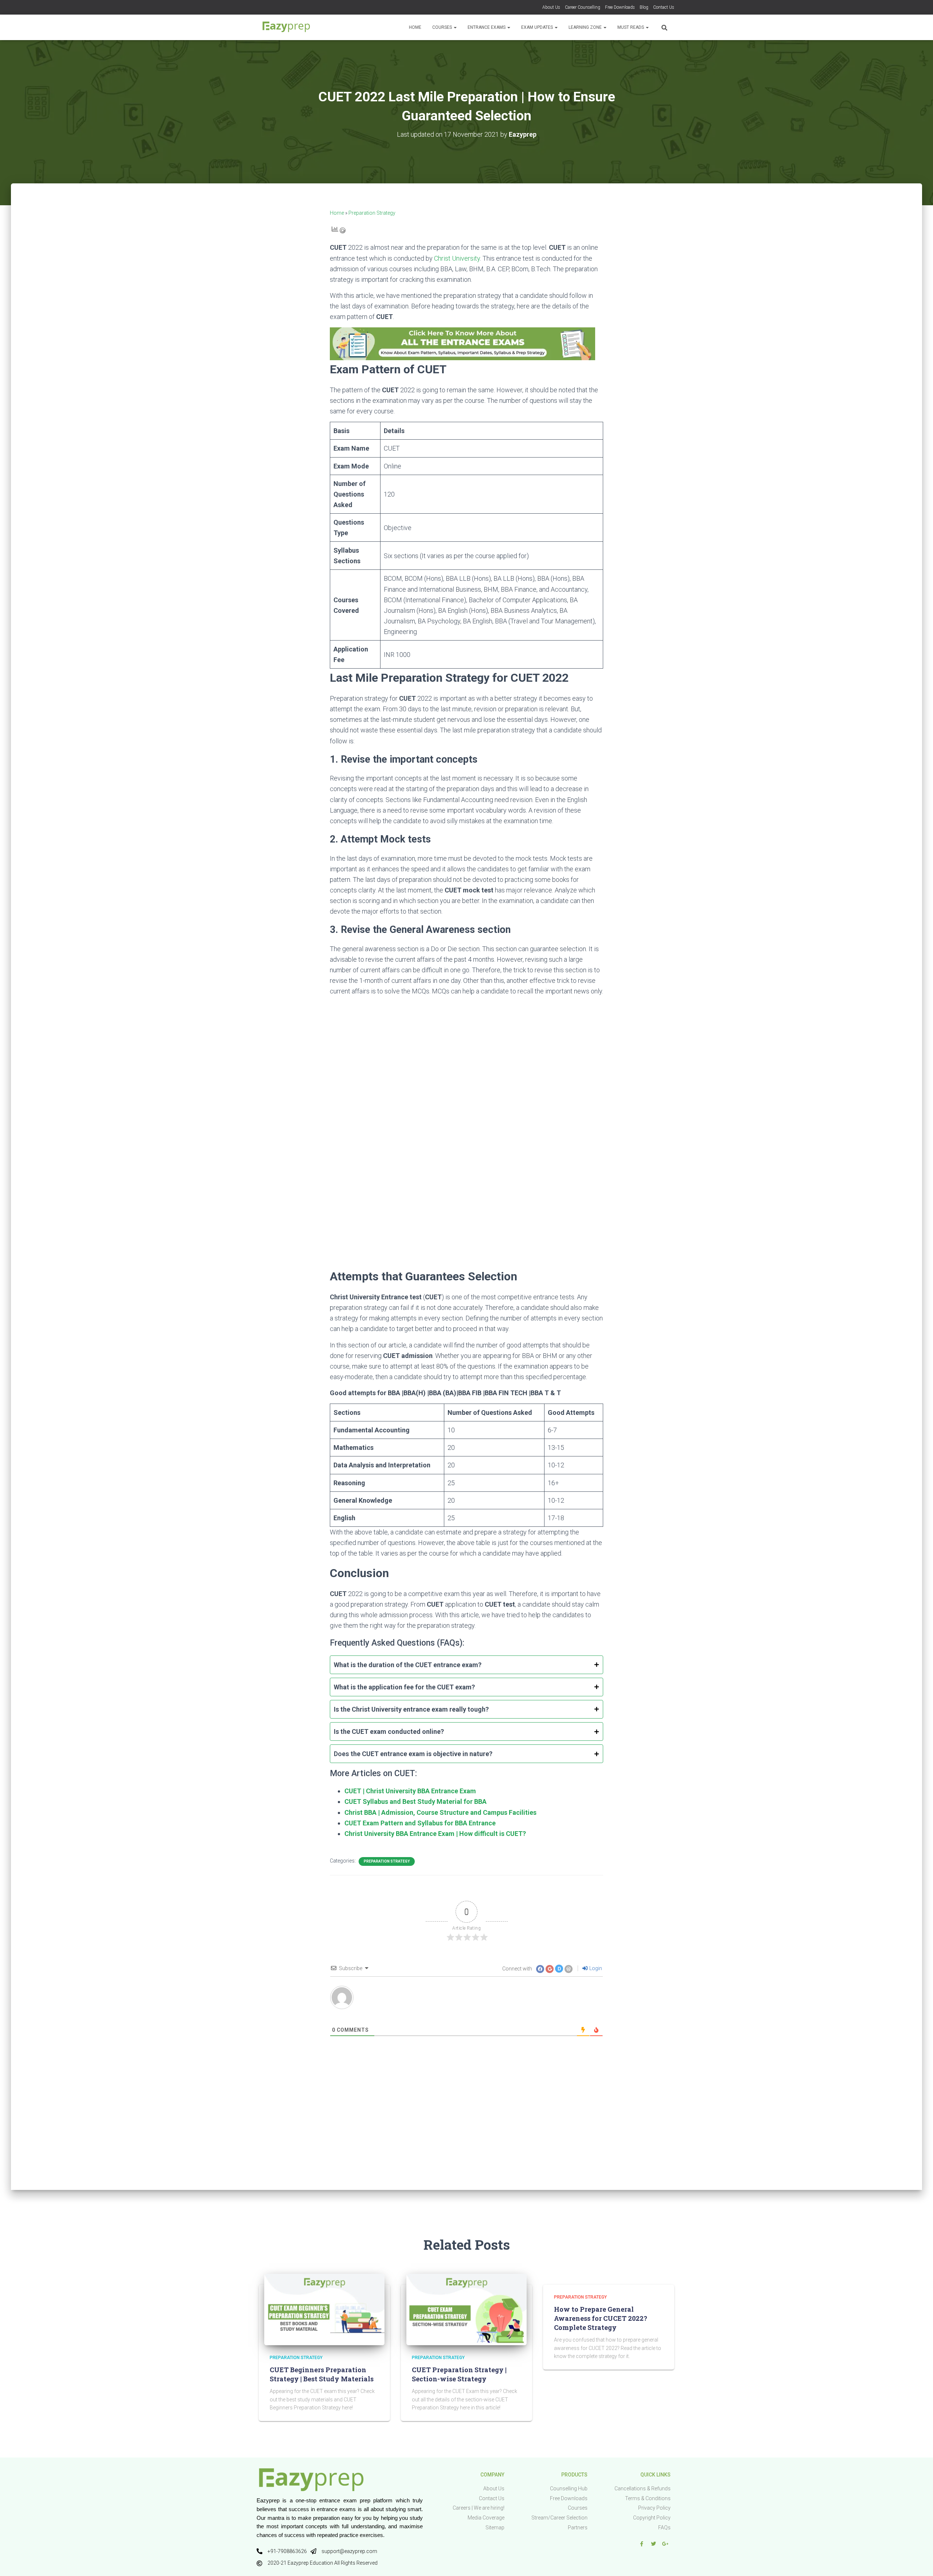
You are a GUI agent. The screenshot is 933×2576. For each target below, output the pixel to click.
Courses (443, 27)
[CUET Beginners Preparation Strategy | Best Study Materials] (324, 2309)
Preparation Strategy (372, 213)
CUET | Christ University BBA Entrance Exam (410, 1791)
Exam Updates (538, 27)
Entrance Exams (487, 27)
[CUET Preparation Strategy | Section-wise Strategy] (466, 2309)
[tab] (466, 1665)
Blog (644, 7)
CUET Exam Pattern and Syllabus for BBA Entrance (420, 1823)
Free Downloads (620, 7)
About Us (551, 7)
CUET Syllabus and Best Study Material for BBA (415, 1801)
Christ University (457, 258)
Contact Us (664, 7)
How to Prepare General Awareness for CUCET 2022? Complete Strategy (601, 2318)
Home (415, 27)
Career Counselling (583, 7)
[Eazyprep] (286, 27)
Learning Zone (586, 27)
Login (595, 1968)
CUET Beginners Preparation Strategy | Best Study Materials (322, 2374)
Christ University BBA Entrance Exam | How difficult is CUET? (435, 1834)
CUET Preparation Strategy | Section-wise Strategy (459, 2374)
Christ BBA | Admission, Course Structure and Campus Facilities (440, 1812)
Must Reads (631, 27)
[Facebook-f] (641, 2544)
